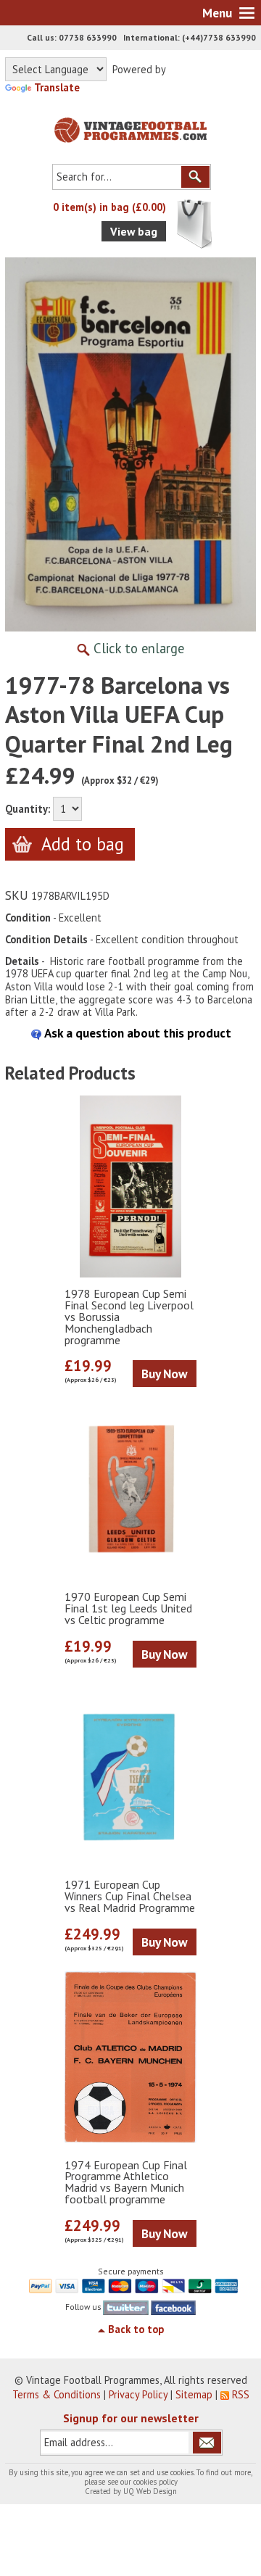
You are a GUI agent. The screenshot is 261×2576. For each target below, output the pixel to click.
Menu (217, 13)
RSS (241, 2394)
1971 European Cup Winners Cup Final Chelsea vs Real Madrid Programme (130, 1897)
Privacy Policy (138, 2394)
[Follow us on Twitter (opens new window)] (125, 2307)
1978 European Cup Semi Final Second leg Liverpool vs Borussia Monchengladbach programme (129, 1317)
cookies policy (156, 2482)
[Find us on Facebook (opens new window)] (173, 2307)
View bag (134, 231)
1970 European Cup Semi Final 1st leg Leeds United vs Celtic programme (128, 1609)
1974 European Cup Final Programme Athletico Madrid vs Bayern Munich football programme (126, 2183)
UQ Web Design (150, 2491)
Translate (57, 87)
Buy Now (165, 1374)
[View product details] (130, 1186)
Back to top (136, 2329)
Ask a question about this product (137, 1033)
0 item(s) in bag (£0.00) (109, 207)
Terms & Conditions (57, 2394)
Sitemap (194, 2394)
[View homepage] (130, 127)
